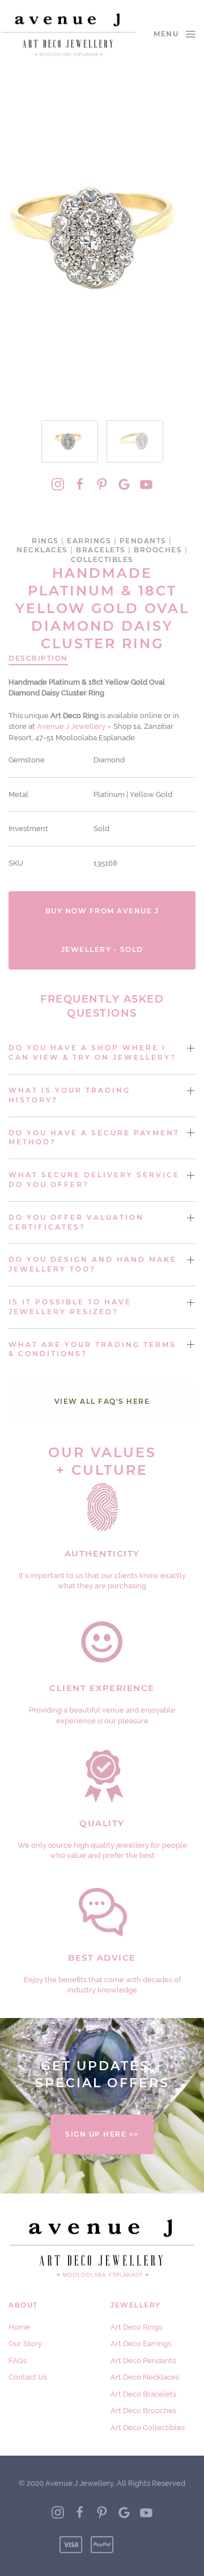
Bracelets (101, 550)
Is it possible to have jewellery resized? (70, 1307)
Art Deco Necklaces (145, 2377)
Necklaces (42, 550)
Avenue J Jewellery (71, 726)
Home (19, 2327)
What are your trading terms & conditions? (92, 1349)
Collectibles (102, 559)
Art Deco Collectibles (148, 2428)
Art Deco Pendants (143, 2361)
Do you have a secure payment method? (94, 1138)
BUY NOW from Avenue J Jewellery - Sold (102, 930)
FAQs (18, 2361)
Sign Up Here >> (102, 2134)
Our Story (25, 2344)
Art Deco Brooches (143, 2411)
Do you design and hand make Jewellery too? (93, 1264)
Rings (45, 541)
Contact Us (28, 2377)
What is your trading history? (69, 1095)
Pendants (143, 541)
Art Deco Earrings (141, 2344)
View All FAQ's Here (102, 1401)
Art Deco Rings (136, 2327)
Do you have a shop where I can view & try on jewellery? (92, 1052)
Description (38, 658)
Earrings (89, 541)
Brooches (158, 550)
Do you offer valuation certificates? (76, 1222)
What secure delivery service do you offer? (94, 1180)
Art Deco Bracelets (143, 2394)
